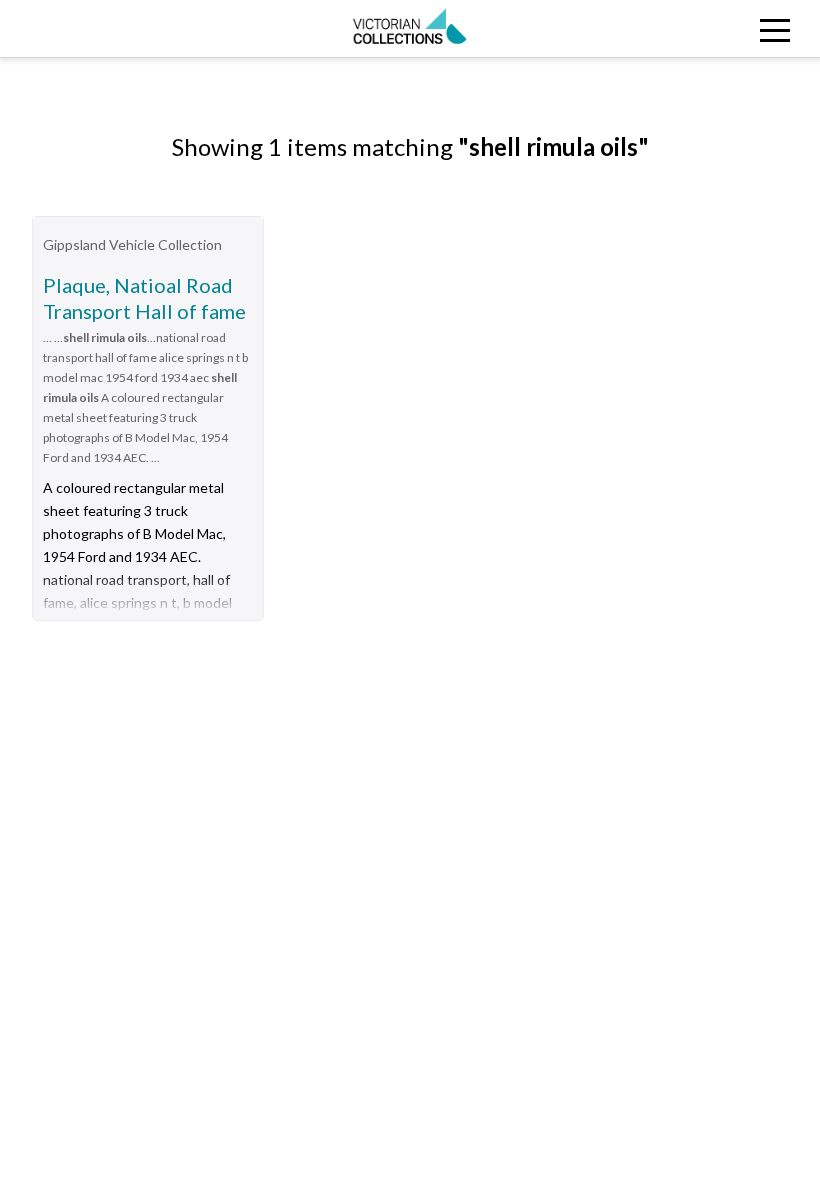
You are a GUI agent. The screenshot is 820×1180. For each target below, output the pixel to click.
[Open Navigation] (717, 28)
